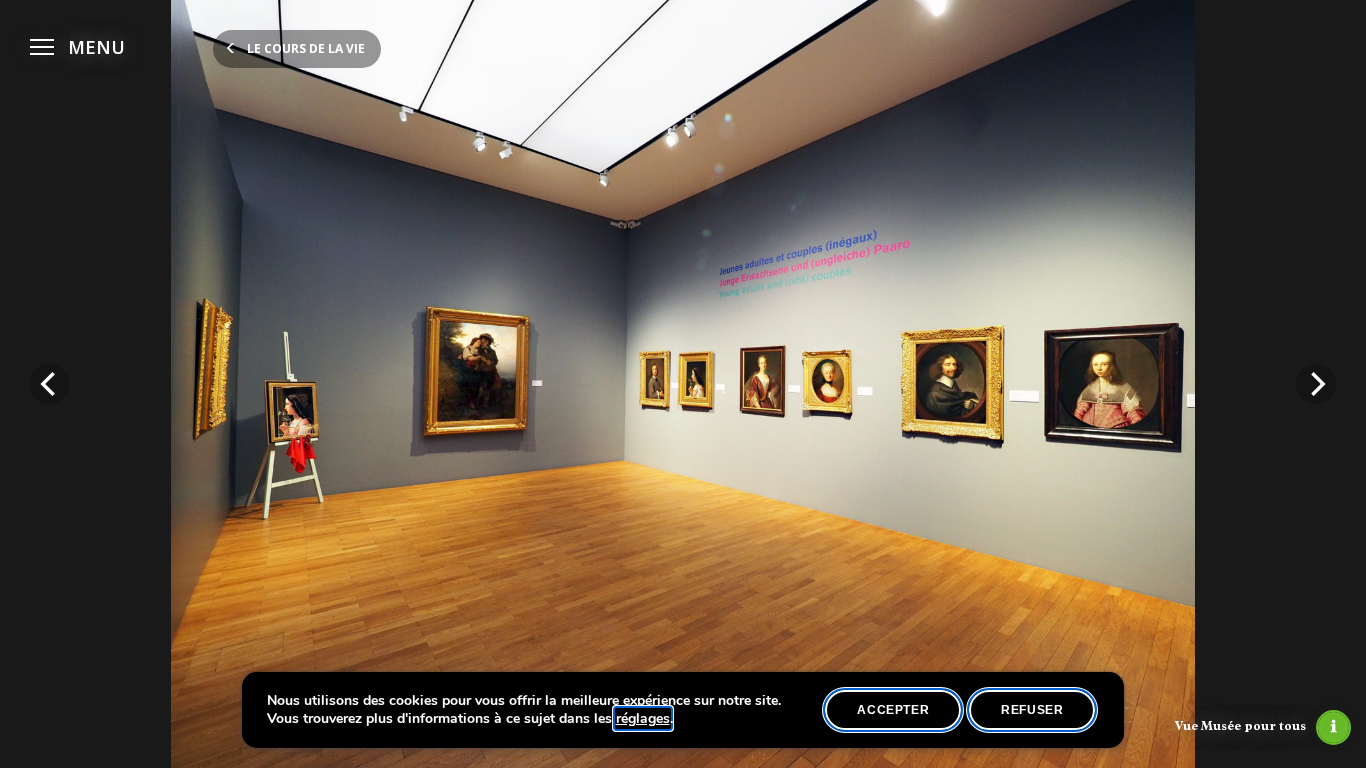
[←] (50, 384)
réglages (643, 719)
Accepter (893, 710)
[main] (683, 384)
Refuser (1032, 710)
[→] (1316, 384)
